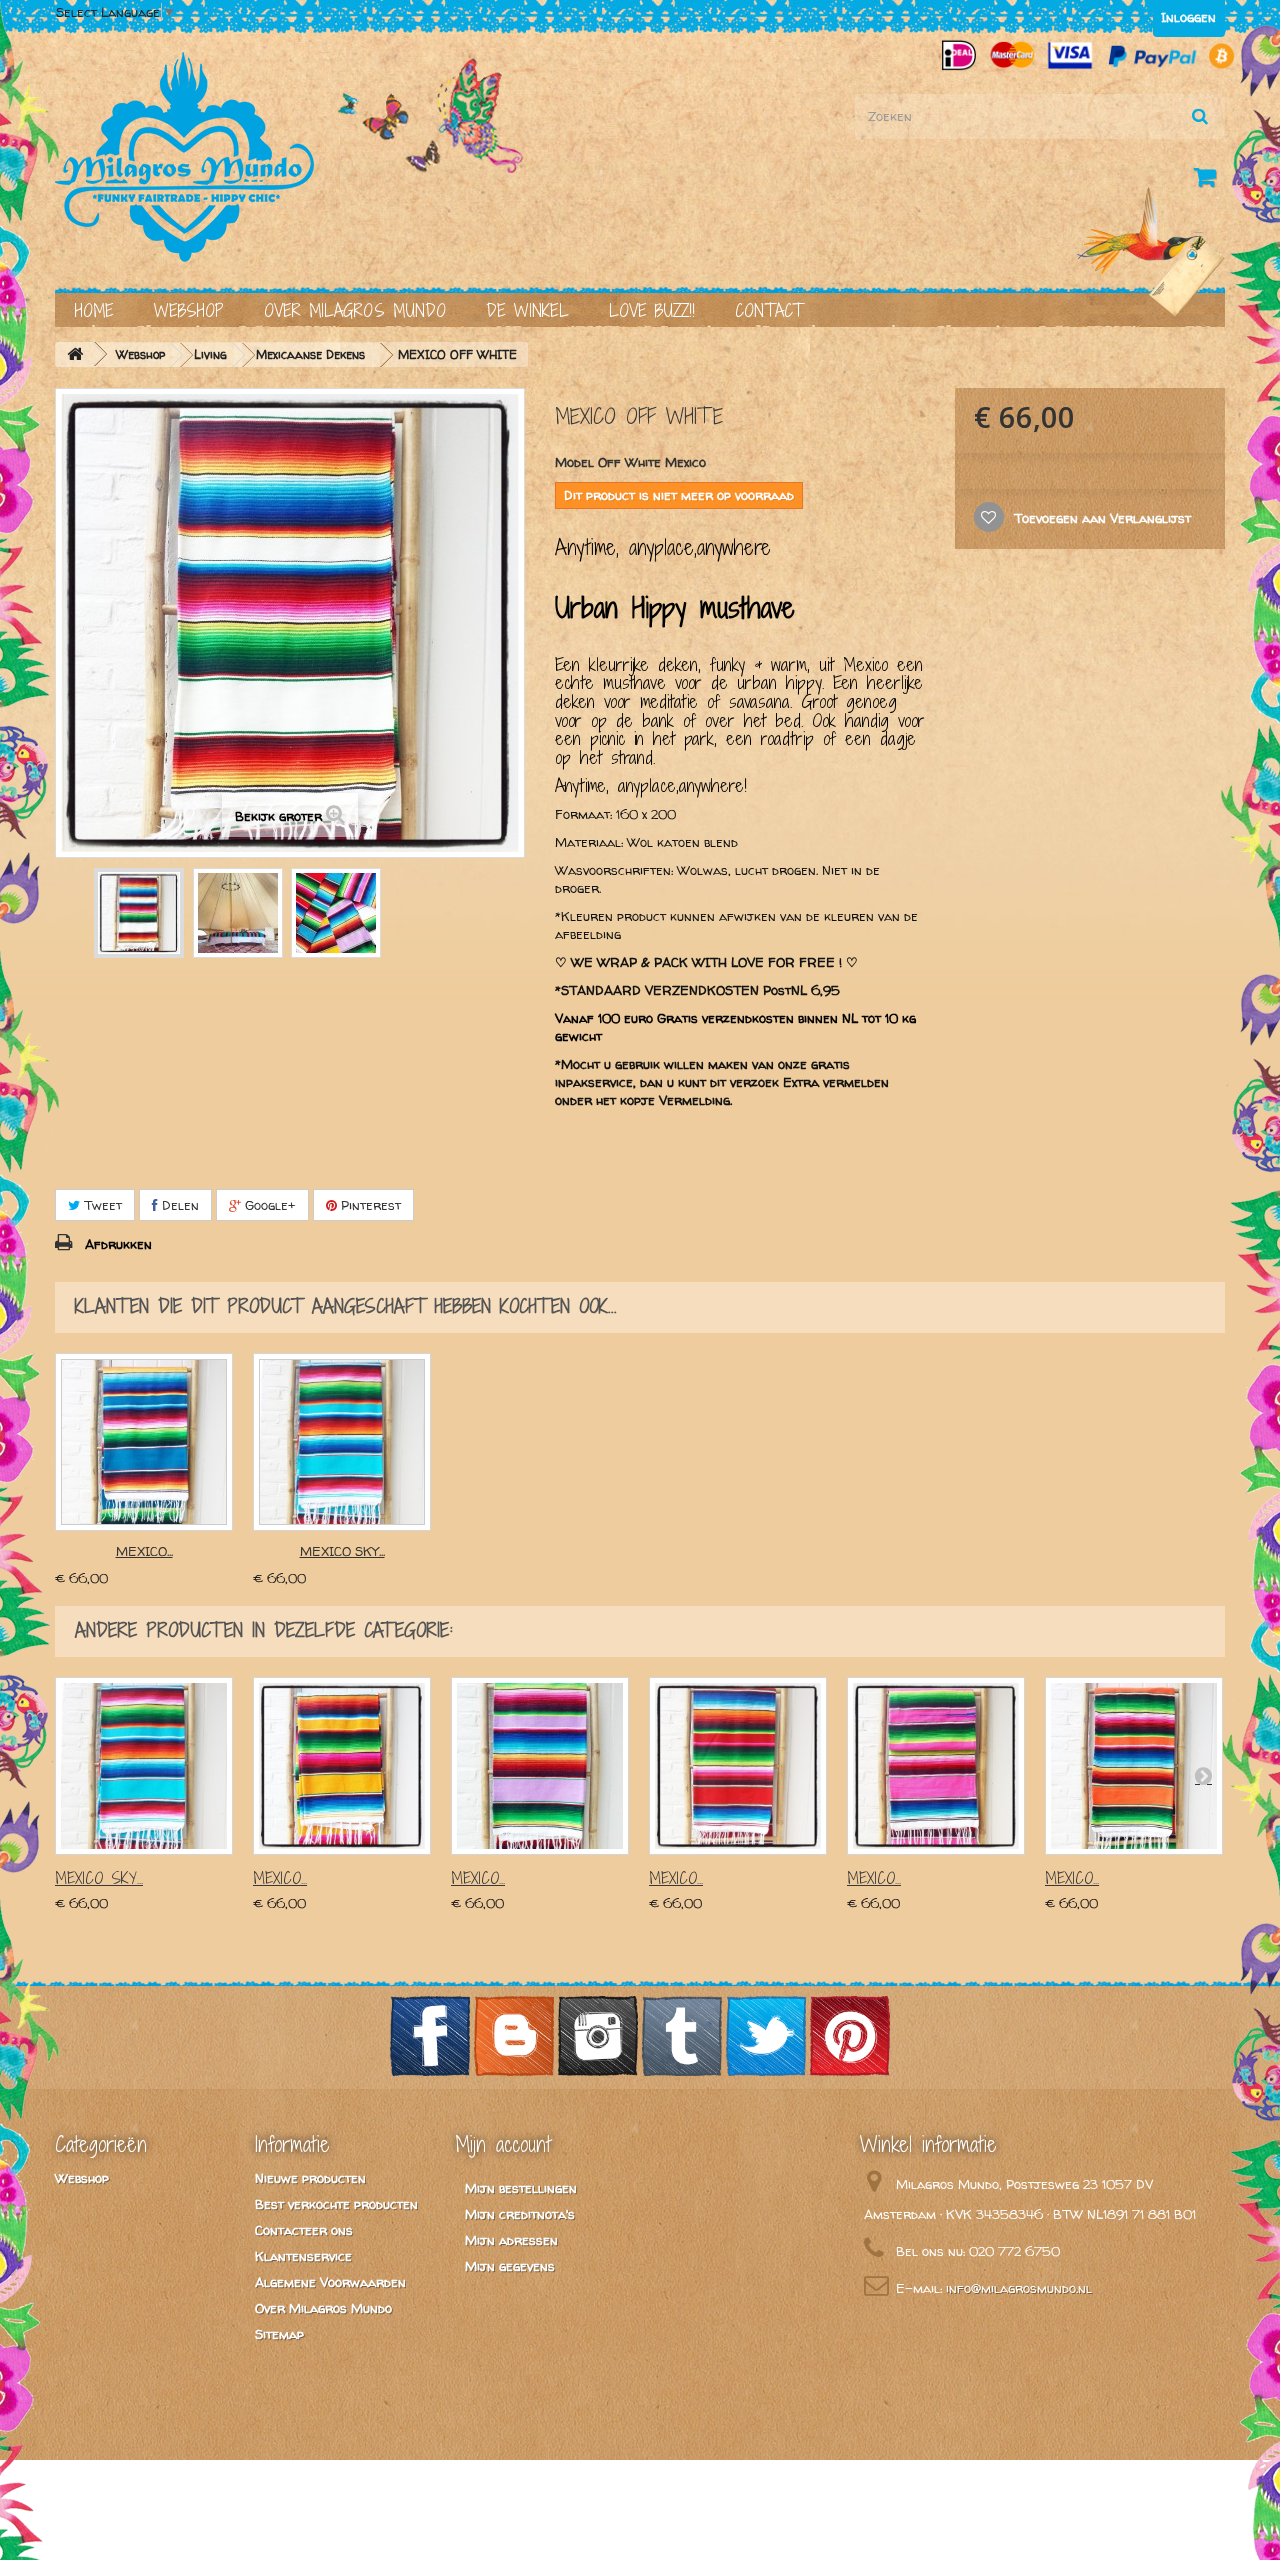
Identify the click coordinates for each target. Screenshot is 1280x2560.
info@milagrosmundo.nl (1019, 2288)
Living (210, 354)
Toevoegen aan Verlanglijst (1100, 518)
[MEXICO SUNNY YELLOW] (342, 1766)
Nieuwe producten (310, 2178)
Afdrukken (118, 1244)
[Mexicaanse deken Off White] (139, 913)
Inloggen (1188, 17)
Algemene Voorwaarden (330, 2282)
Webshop (189, 310)
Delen (178, 1205)
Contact (769, 310)
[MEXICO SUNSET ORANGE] (1134, 1766)
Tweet (101, 1205)
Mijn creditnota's (520, 2214)
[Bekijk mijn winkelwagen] (1209, 181)
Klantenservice (303, 2256)
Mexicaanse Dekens (310, 354)
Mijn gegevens (510, 2266)
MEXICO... (144, 1551)
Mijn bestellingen (521, 2188)
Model (574, 462)
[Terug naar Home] (75, 354)
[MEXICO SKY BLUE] (342, 1442)
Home (94, 310)
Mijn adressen (511, 2240)
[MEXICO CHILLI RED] (738, 1766)
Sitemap (279, 2334)
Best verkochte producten (336, 2204)
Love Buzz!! (652, 310)
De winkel (527, 310)
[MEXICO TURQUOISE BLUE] (144, 1442)
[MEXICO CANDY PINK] (936, 1766)
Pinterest (369, 1205)
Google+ (268, 1205)
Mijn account (503, 2144)
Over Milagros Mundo (355, 310)
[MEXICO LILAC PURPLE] (540, 1766)
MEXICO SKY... (342, 1551)
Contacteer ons (304, 2230)
